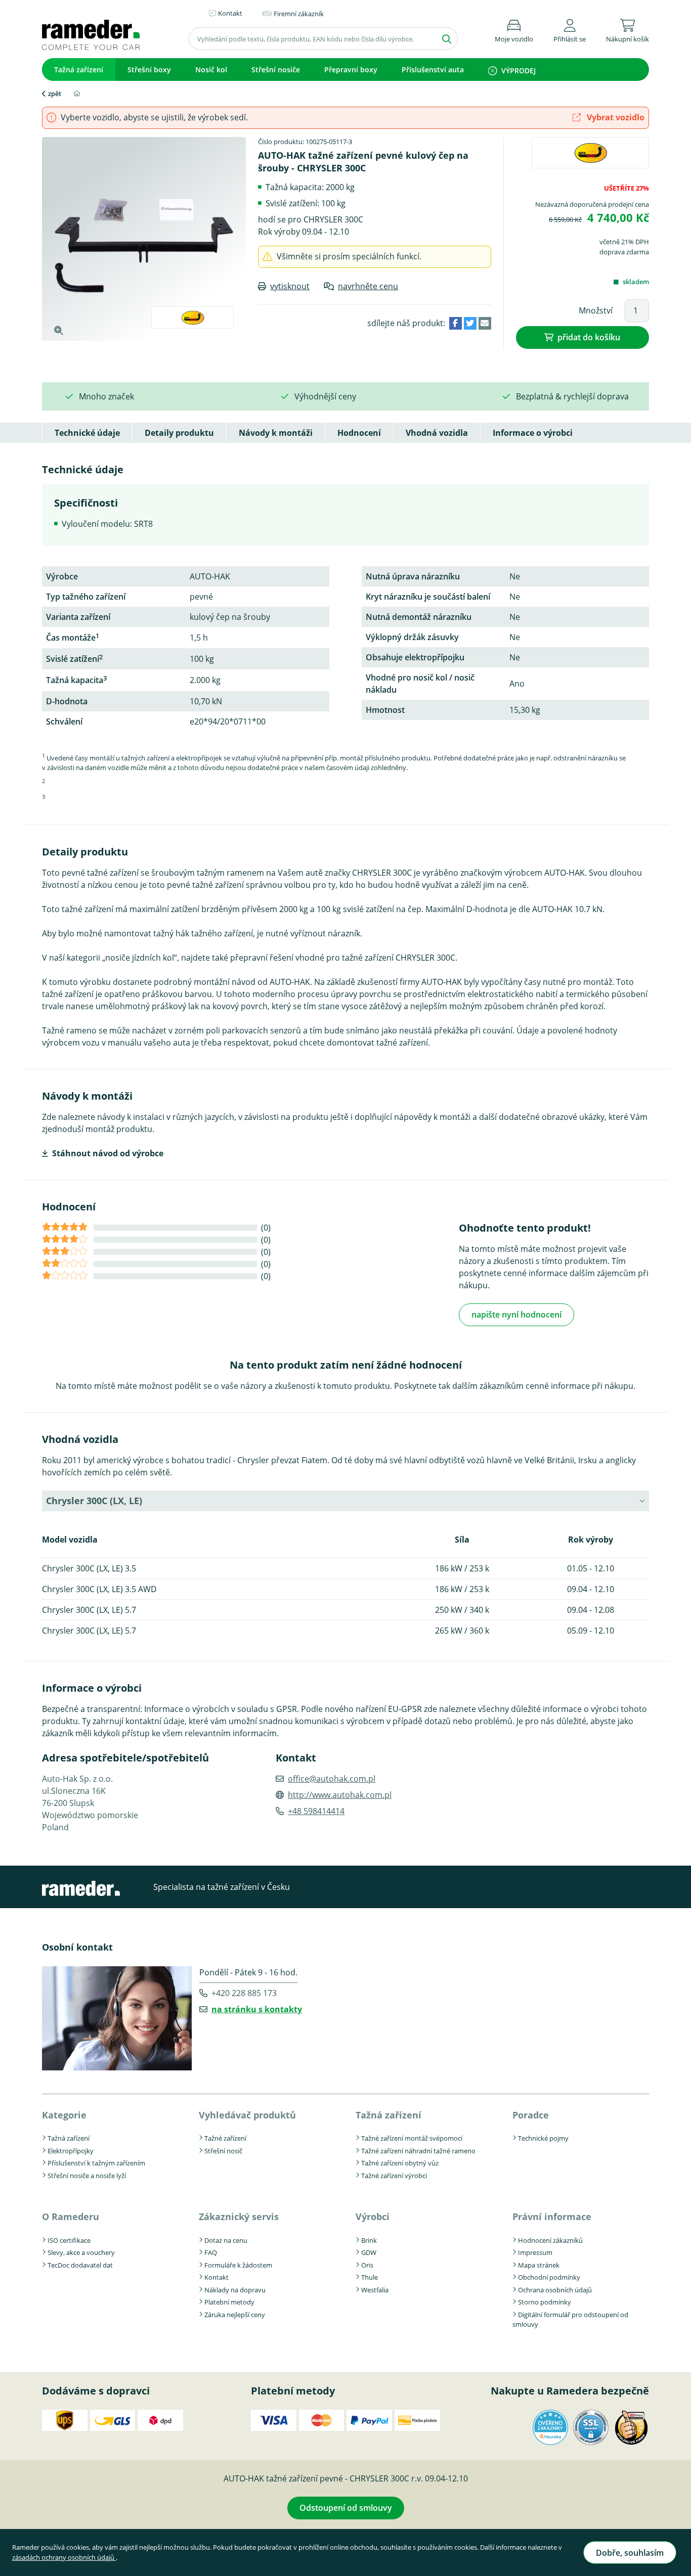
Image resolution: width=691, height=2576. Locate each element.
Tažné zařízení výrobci (394, 2176)
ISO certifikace (69, 2240)
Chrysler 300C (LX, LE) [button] (94, 1501)
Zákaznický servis (239, 2217)
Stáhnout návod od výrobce (108, 1153)
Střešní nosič (223, 2151)
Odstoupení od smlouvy (346, 2508)
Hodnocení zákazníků (550, 2240)
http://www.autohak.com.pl (340, 1795)
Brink (369, 2240)
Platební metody (229, 2302)
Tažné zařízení (225, 2138)
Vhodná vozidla (437, 433)
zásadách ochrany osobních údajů (64, 2557)
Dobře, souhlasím (630, 2553)
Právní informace (552, 2217)
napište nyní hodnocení (516, 1315)
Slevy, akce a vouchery (81, 2252)
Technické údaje (87, 433)
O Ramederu (71, 2217)
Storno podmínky (545, 2302)
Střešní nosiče (276, 70)
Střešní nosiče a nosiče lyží (87, 2176)
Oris (367, 2265)
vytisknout (290, 286)
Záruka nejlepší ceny (235, 2315)
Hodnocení (359, 433)
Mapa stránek (539, 2265)
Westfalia (375, 2290)
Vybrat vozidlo (615, 117)
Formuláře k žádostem (238, 2265)
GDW (369, 2252)
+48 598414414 (316, 1811)
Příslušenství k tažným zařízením (96, 2163)
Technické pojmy (543, 2138)
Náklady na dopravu (235, 2290)
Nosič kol (211, 70)
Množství (596, 310)
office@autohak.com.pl (332, 1779)
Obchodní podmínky (549, 2277)
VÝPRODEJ (519, 71)
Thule (370, 2277)
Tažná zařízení (79, 70)
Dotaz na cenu (226, 2240)
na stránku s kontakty (257, 2009)
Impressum (535, 2252)
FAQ (211, 2252)
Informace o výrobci (533, 433)
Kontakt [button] (230, 13)
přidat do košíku (589, 337)
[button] (570, 29)
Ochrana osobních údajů (555, 2290)
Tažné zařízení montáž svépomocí (412, 2138)
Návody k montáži (276, 433)
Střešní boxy (149, 70)
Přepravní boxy (351, 70)
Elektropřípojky (71, 2151)
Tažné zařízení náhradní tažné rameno (418, 2151)
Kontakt (217, 2277)
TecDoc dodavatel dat (80, 2265)
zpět (55, 94)
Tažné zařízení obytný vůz (400, 2163)
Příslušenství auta (433, 70)
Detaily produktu (179, 433)
